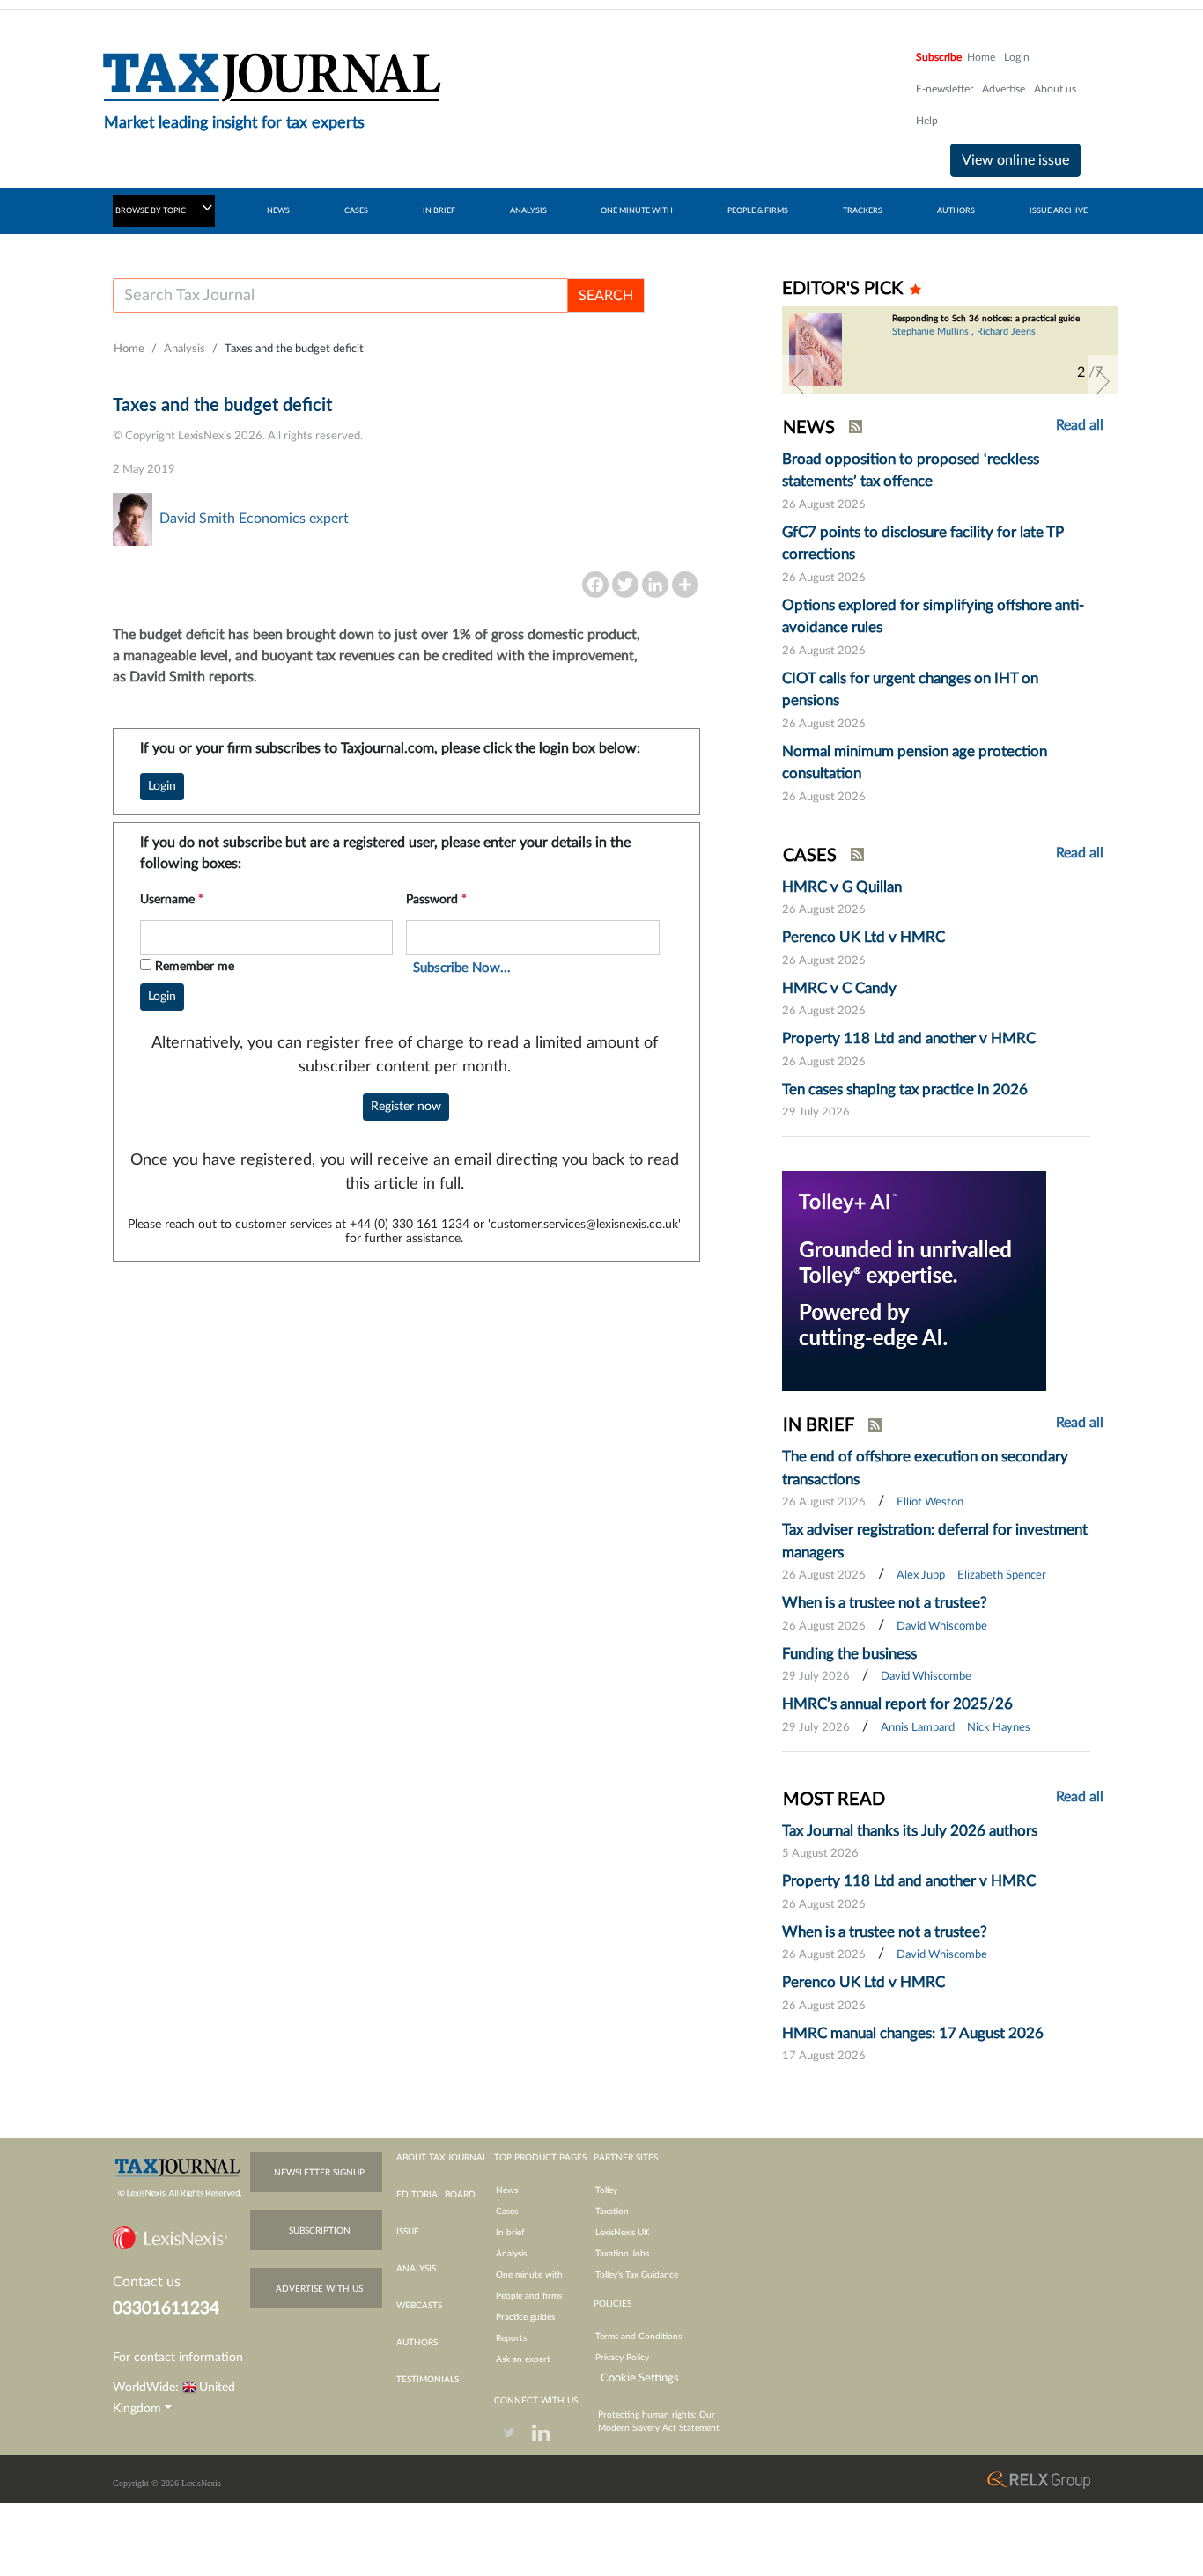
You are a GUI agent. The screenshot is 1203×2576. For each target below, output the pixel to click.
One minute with (529, 2275)
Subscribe (939, 57)
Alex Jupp (921, 1575)
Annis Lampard (918, 1728)
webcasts (419, 2306)
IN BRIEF (439, 211)
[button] (797, 381)
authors (417, 2343)
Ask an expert (523, 2359)
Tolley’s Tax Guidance (637, 2275)
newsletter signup (319, 2173)
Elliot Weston (930, 1502)
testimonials (428, 2380)
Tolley (606, 2190)
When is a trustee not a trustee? (885, 1603)
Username (172, 900)
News (507, 2190)
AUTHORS (956, 211)
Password (436, 900)
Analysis (185, 349)
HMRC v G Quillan (842, 887)
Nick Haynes (999, 1728)
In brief (510, 2233)
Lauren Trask (919, 357)
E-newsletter (945, 89)
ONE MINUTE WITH (637, 211)
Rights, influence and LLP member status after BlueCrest (982, 324)
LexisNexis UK (623, 2233)
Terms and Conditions (638, 2337)
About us (1055, 89)
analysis (416, 2269)
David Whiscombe (942, 1627)
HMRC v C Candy (839, 988)
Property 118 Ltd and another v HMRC (909, 1038)
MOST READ (834, 1800)
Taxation (612, 2212)
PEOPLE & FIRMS (758, 211)
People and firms (529, 2296)
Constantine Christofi (937, 342)
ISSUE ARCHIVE (1059, 211)
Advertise (1004, 89)
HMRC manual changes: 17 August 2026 (913, 2033)
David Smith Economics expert (254, 519)
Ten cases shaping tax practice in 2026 (905, 1089)
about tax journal (442, 2158)
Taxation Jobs (622, 2254)
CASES (356, 211)
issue (408, 2232)
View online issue (1015, 160)
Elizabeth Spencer (1002, 1575)
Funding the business (849, 1654)
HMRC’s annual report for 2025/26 (897, 1704)
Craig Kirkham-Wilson (1037, 342)
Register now (406, 1107)
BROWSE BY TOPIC (151, 211)
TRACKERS (863, 211)
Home (981, 57)
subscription (320, 2231)
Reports (511, 2338)
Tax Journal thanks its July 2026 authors (910, 1831)
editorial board (436, 2195)
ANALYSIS (528, 211)
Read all (1080, 425)
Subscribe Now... (462, 968)
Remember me (195, 967)
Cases (507, 2212)
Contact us (147, 2282)
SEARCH (606, 296)
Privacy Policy (622, 2358)
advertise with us (319, 2289)
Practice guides (525, 2317)
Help (927, 121)
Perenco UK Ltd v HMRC (864, 937)
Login (1017, 57)
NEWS (278, 211)
